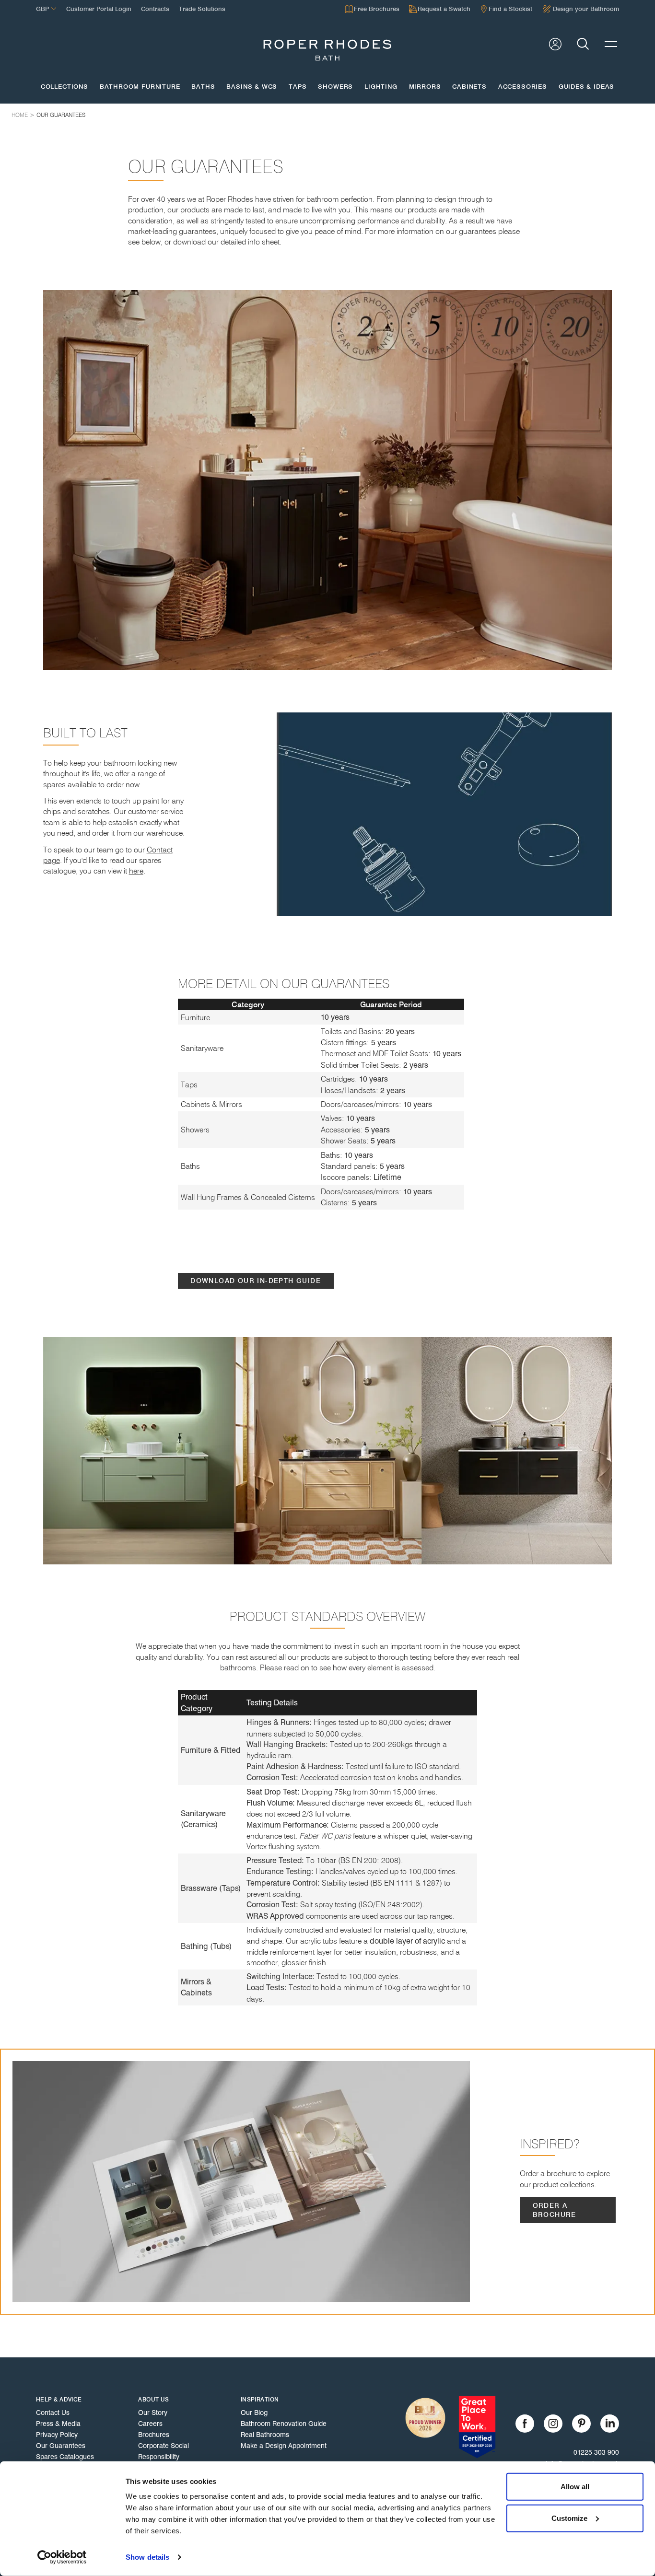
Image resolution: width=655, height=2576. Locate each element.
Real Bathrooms (265, 2435)
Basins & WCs (252, 87)
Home (20, 115)
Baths (203, 87)
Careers (150, 2424)
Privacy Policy (57, 2435)
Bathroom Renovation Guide (284, 2424)
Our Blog (254, 2413)
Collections (64, 87)
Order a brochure (555, 2210)
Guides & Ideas (586, 87)
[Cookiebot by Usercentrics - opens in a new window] (62, 2557)
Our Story (153, 2413)
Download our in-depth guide (256, 1281)
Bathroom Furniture (140, 87)
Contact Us (53, 2413)
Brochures (154, 2435)
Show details (147, 2557)
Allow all (575, 2487)
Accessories (523, 87)
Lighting (381, 87)
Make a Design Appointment (284, 2446)
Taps (298, 87)
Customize (569, 2518)
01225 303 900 (596, 2452)
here (136, 871)
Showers (335, 87)
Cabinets (469, 87)
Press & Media (58, 2424)
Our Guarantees (61, 115)
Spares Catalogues (65, 2457)
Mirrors (425, 87)
